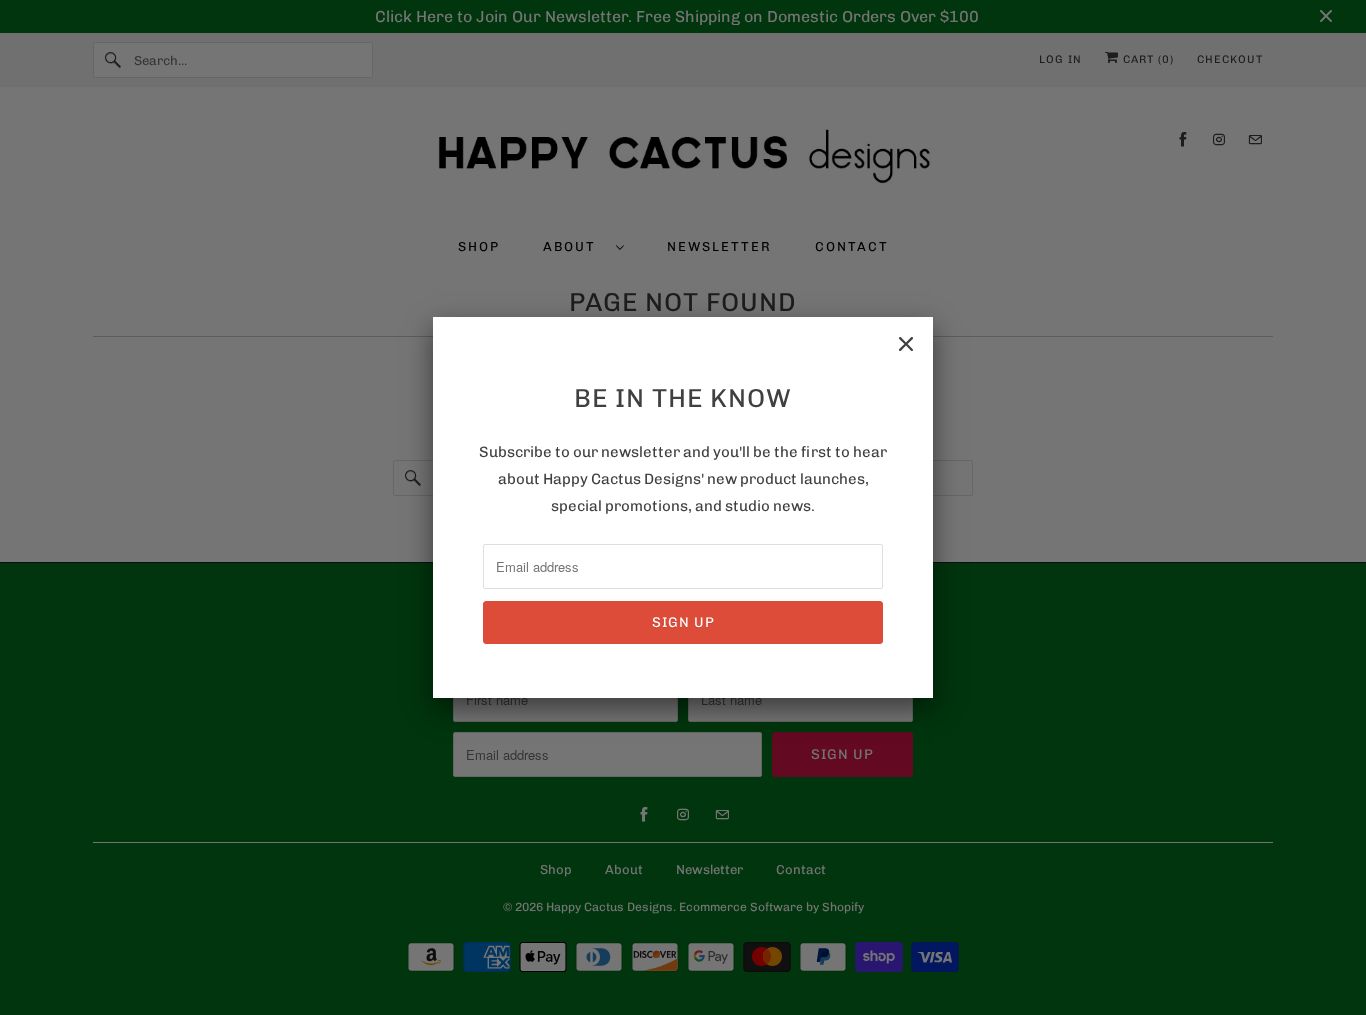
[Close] (906, 344)
